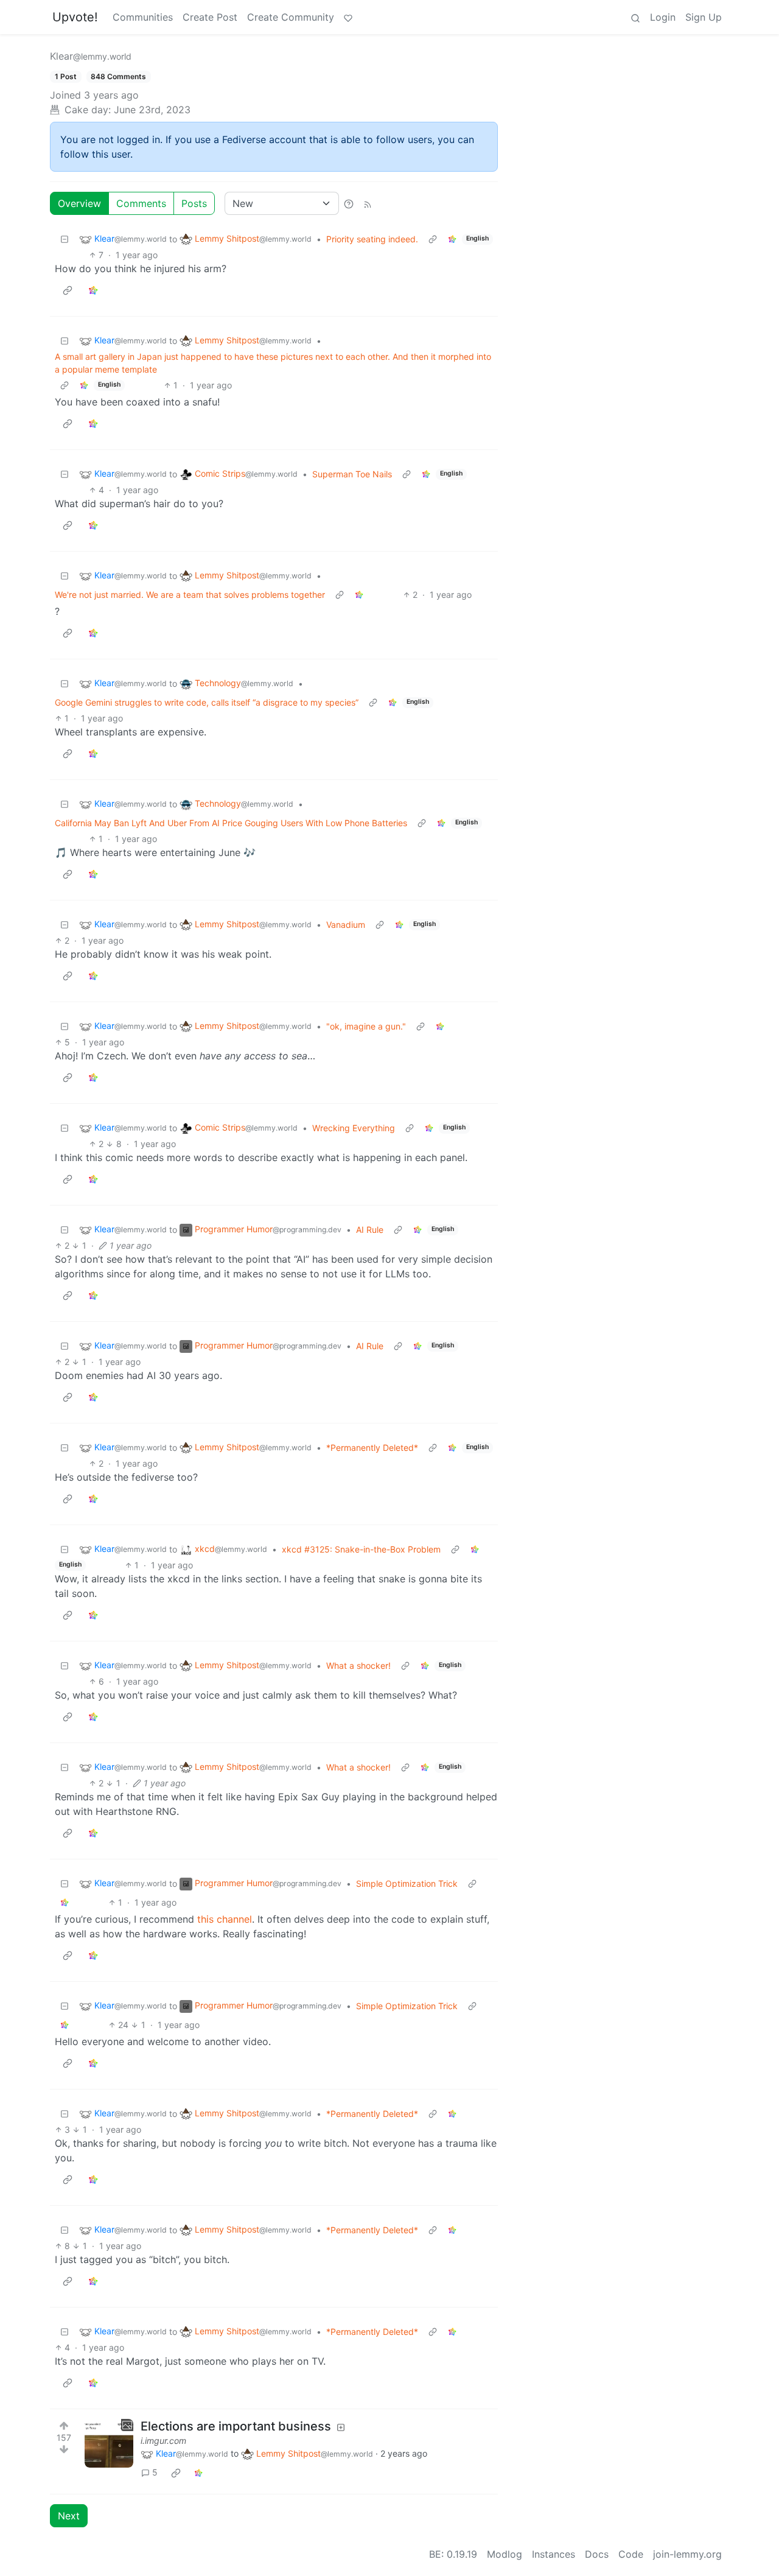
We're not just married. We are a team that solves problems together (190, 595)
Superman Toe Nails (352, 474)
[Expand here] (109, 2443)
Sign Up (704, 17)
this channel (225, 1919)
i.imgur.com (163, 2441)
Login (663, 17)
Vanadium (346, 925)
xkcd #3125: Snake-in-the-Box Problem (361, 1549)
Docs (597, 2554)
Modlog (505, 2554)
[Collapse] (65, 239)
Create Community (291, 17)
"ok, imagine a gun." (366, 1026)
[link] (452, 239)
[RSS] (368, 203)
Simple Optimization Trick (407, 1883)
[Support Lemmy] (348, 17)
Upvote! (75, 17)
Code (631, 2554)
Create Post (210, 17)
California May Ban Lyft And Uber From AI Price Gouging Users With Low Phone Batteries (231, 823)
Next (69, 2516)
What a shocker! (358, 1665)
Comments (141, 203)
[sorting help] (349, 203)
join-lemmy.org (687, 2554)
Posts (194, 203)
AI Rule (370, 1230)
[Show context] (433, 239)
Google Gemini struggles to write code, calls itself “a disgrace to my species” (207, 702)
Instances (554, 2554)
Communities (143, 17)
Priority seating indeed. (372, 239)
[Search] (635, 17)
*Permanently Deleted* (372, 1448)
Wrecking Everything (354, 1128)
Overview (79, 203)
